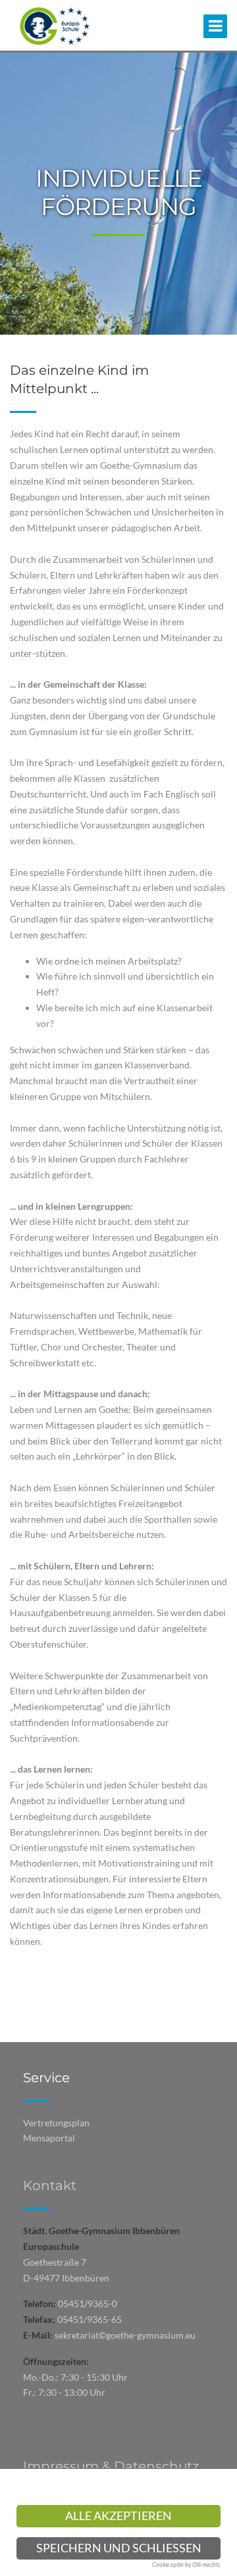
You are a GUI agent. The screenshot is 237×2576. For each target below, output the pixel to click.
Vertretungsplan (56, 2123)
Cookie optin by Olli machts (186, 2564)
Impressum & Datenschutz (111, 2466)
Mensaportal (49, 2138)
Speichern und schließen (119, 2548)
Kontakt (50, 2185)
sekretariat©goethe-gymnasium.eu (125, 2335)
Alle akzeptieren (118, 2516)
